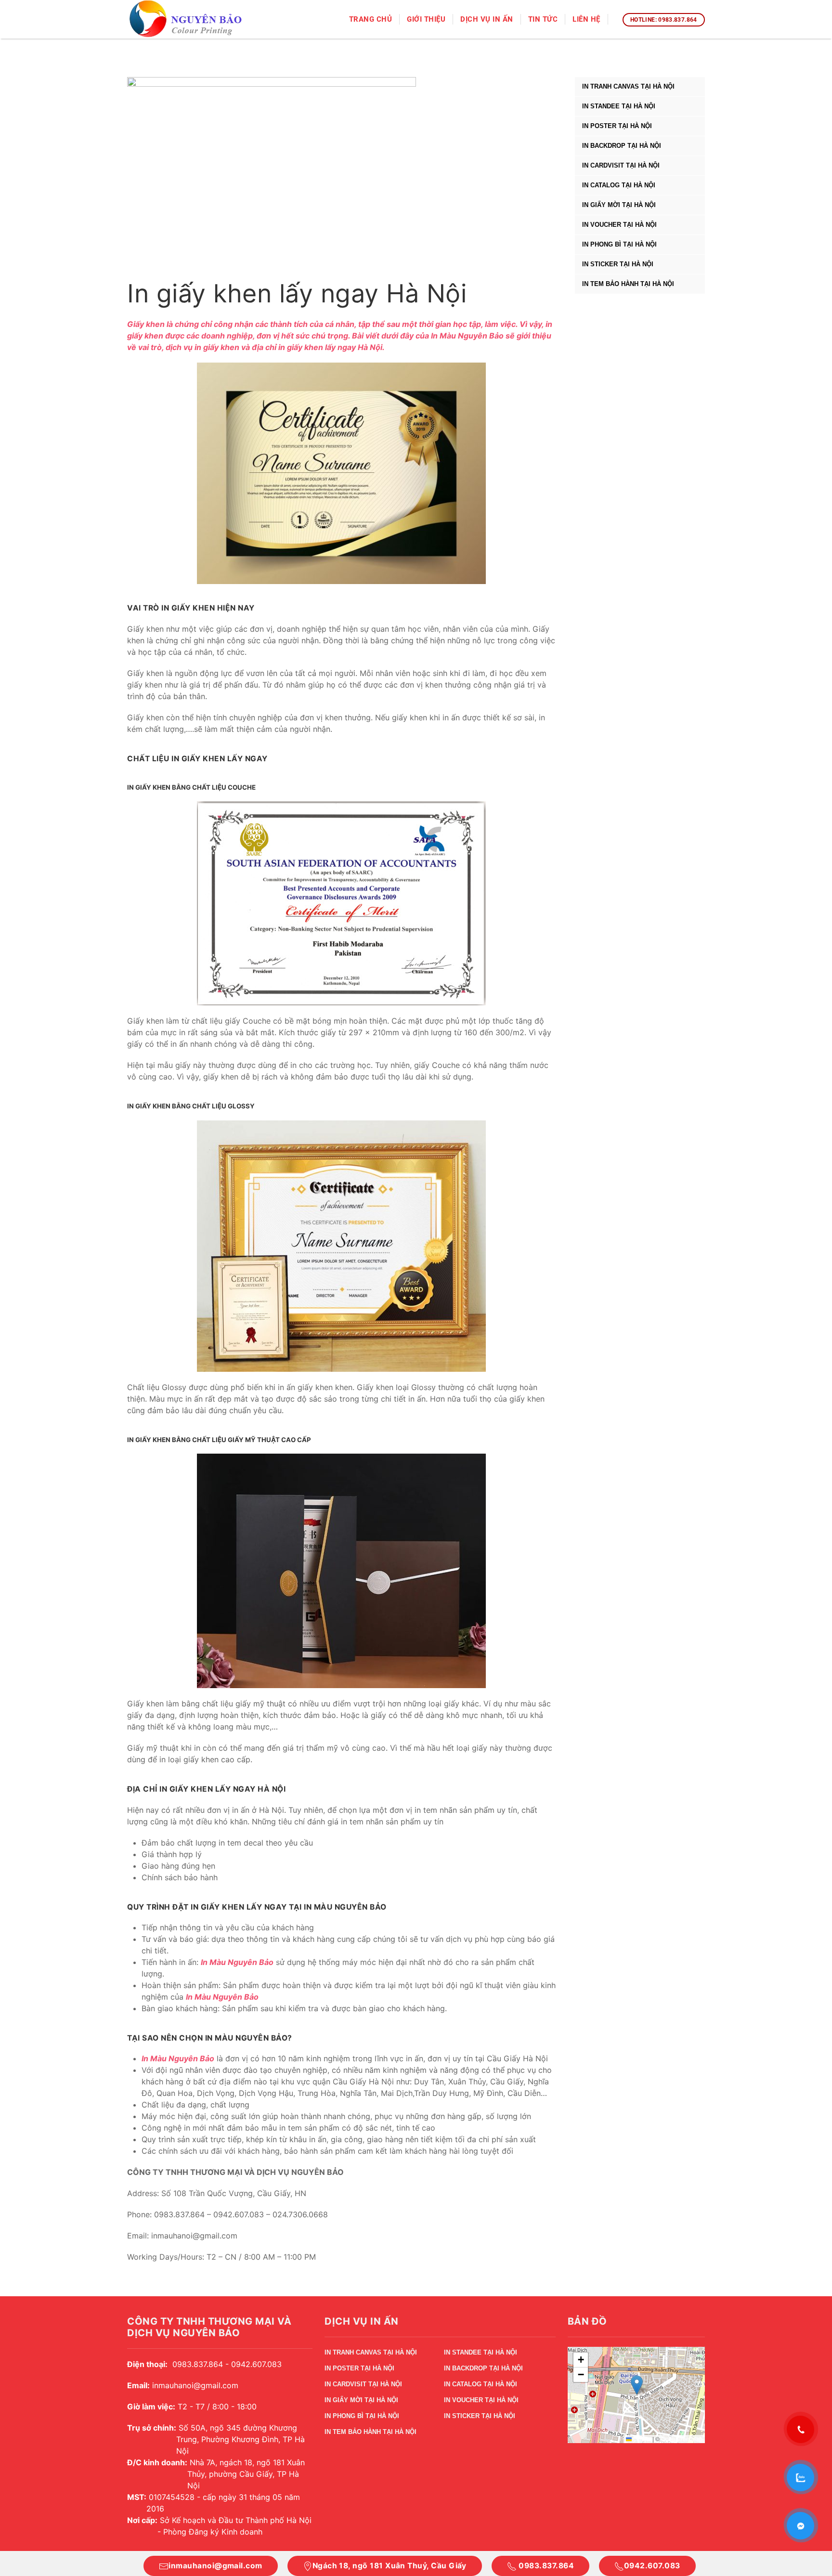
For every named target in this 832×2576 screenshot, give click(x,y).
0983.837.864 (545, 2566)
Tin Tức (543, 19)
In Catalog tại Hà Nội (619, 185)
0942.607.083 (652, 2566)
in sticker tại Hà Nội (618, 264)
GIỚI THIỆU (426, 19)
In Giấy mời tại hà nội (619, 205)
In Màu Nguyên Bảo (467, 336)
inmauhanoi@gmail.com (215, 2566)
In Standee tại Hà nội (619, 106)
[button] (637, 2385)
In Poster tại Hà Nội (617, 126)
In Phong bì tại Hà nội (619, 244)
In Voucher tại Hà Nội (619, 225)
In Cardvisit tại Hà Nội (621, 165)
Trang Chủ (371, 19)
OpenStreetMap (682, 2439)
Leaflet (641, 2439)
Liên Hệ (586, 19)
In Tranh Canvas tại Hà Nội (628, 86)
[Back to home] (187, 20)
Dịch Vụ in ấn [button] (487, 19)
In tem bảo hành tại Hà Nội (628, 284)
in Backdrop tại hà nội (622, 146)
